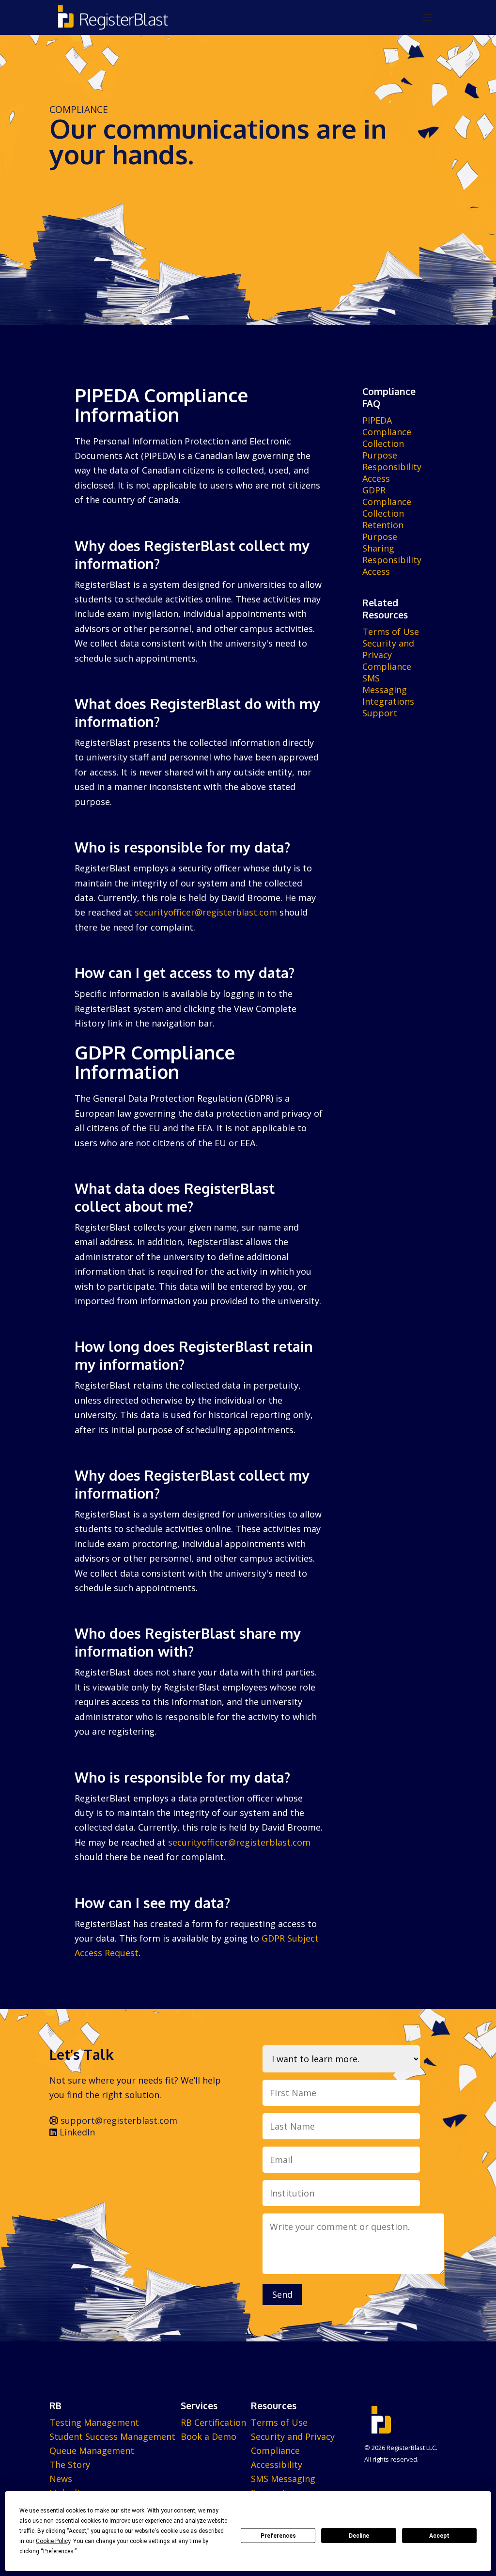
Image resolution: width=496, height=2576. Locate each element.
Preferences (278, 2536)
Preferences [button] (58, 2551)
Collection (383, 443)
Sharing (378, 548)
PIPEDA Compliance (387, 426)
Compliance (387, 666)
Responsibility (392, 467)
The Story (70, 2465)
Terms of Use (391, 632)
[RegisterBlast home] (113, 17)
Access (376, 478)
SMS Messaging (385, 684)
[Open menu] (427, 17)
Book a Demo (209, 2436)
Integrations (388, 701)
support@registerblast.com (118, 2120)
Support (380, 713)
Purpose (380, 455)
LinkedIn (76, 2132)
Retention (383, 525)
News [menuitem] (61, 2479)
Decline (359, 2536)
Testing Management (94, 2422)
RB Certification (213, 2422)
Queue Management (92, 2450)
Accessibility (277, 2465)
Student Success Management (112, 2436)
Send (282, 2294)
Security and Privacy (388, 649)
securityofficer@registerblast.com (206, 912)
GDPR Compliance (387, 496)
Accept (439, 2536)
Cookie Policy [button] (53, 2541)
